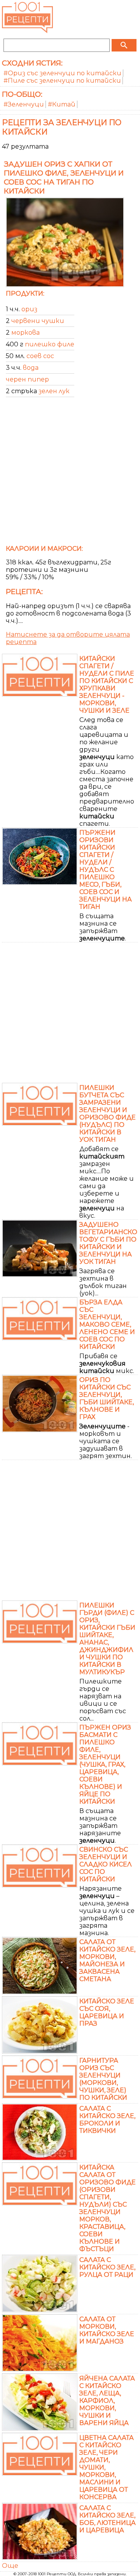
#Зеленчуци (24, 104)
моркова (25, 333)
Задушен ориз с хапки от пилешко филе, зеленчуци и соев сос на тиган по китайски (64, 177)
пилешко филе (50, 344)
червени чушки (38, 321)
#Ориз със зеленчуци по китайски (62, 73)
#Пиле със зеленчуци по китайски (62, 81)
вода (31, 368)
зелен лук (54, 391)
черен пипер (27, 379)
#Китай (62, 104)
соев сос (40, 356)
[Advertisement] (70, 474)
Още (10, 2566)
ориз (29, 309)
